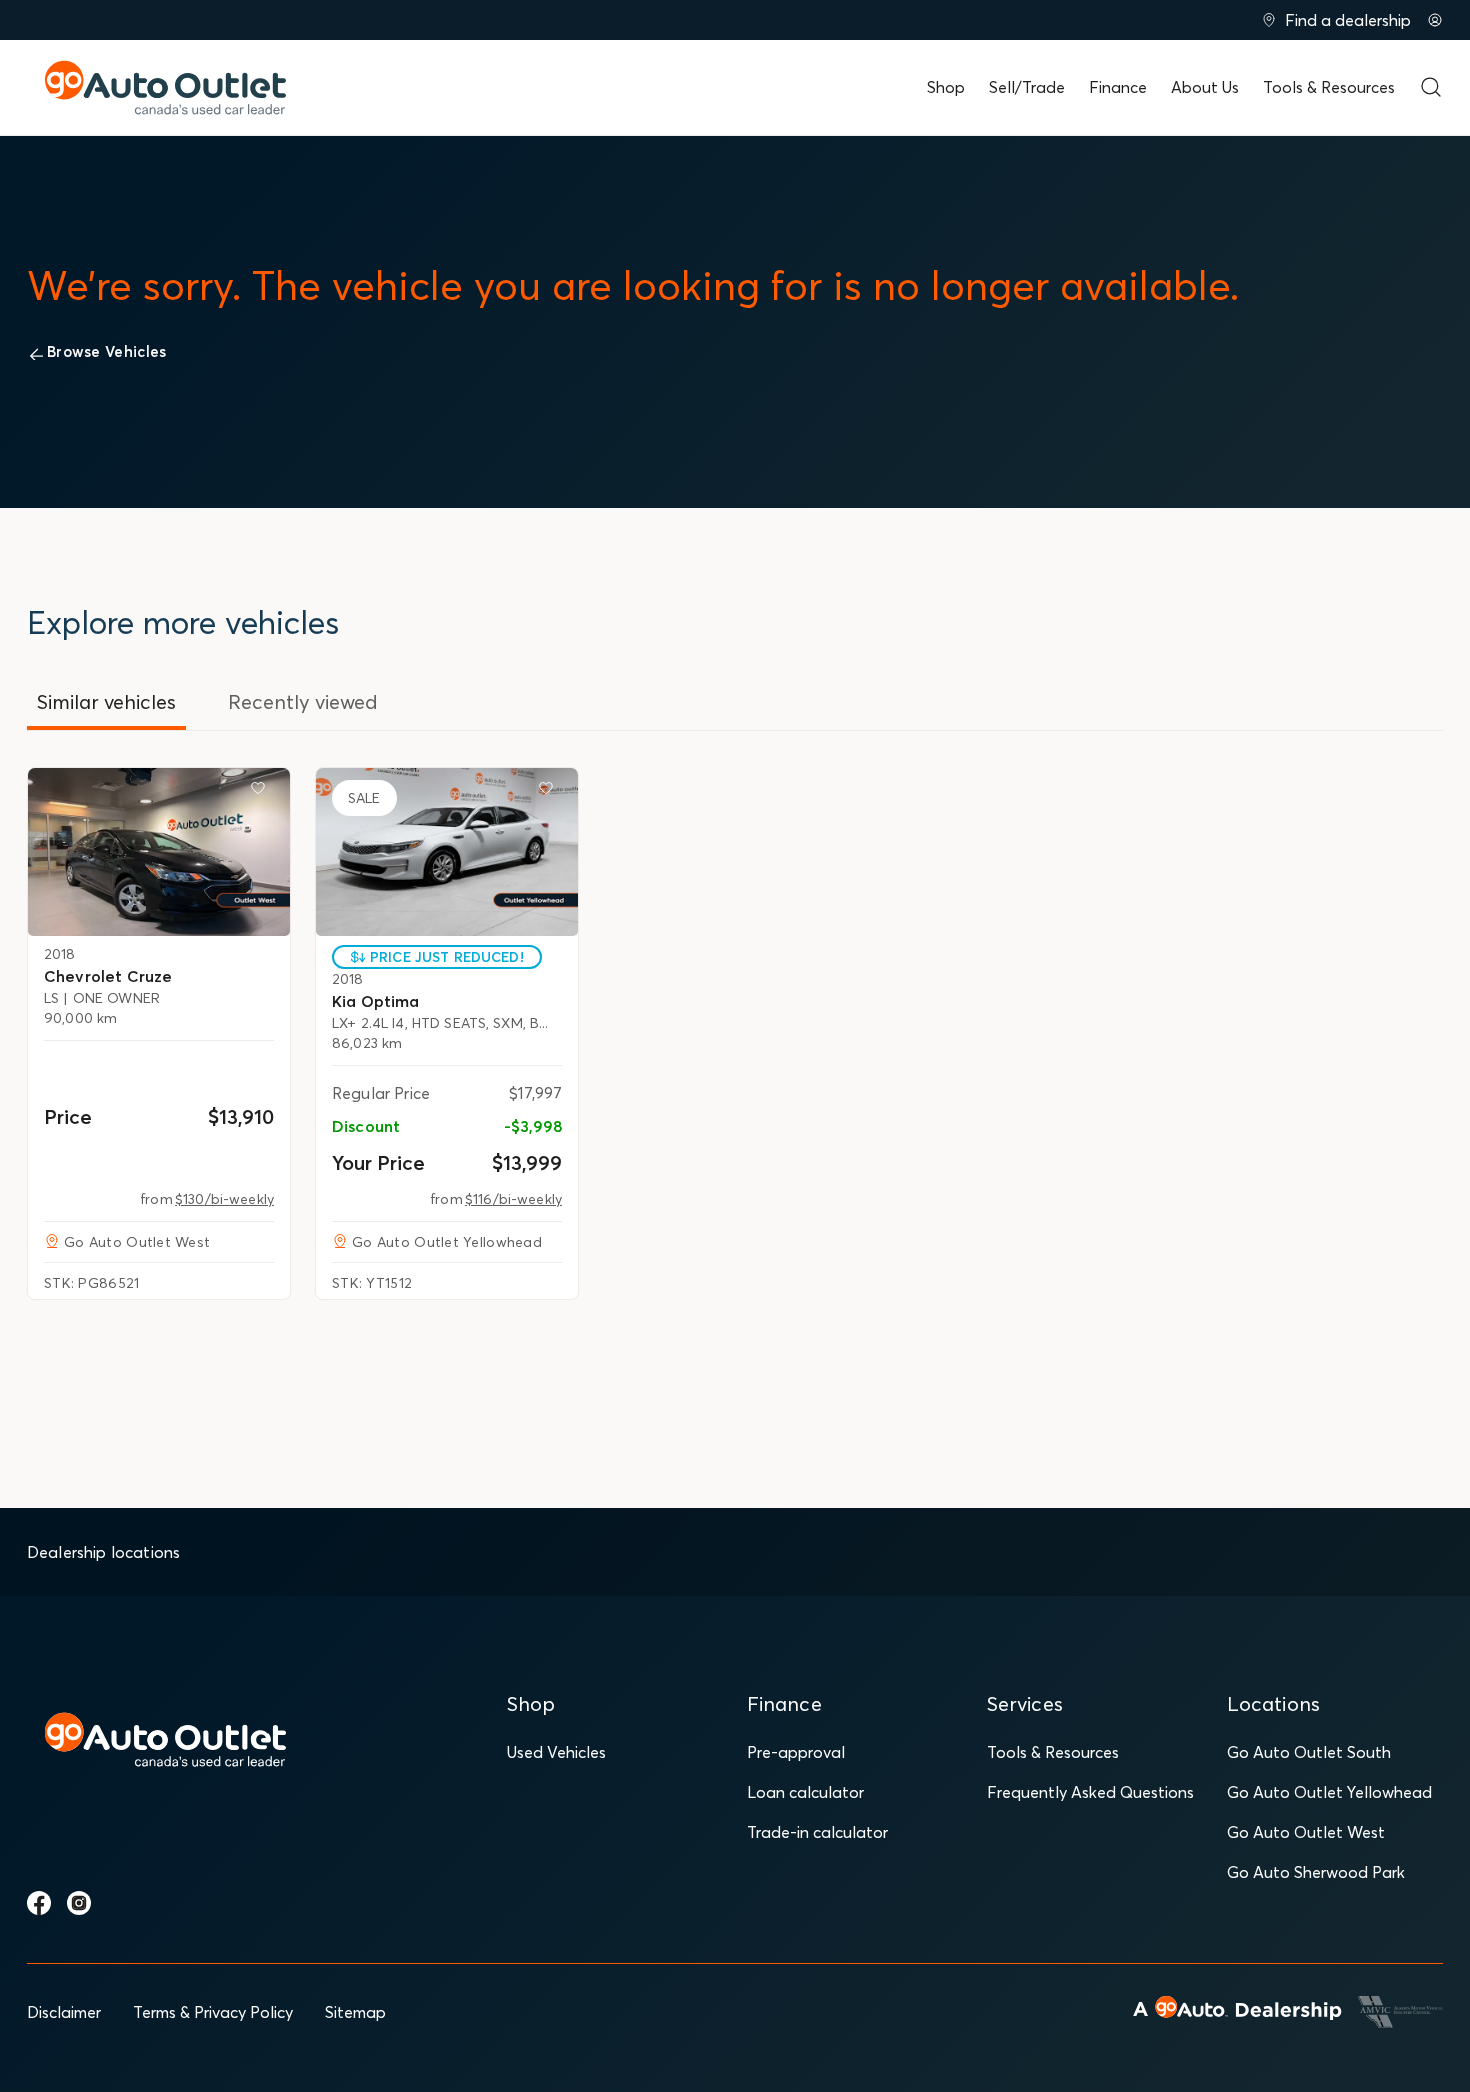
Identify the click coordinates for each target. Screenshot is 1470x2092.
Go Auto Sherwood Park (1316, 1872)
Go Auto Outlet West (1306, 1832)
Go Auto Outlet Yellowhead (1329, 1792)
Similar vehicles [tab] (106, 701)
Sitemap (355, 2012)
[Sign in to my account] (1435, 20)
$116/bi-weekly (513, 1199)
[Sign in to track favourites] (262, 792)
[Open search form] (1431, 87)
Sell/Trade (1027, 87)
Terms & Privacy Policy (213, 2012)
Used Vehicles (556, 1752)
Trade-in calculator (817, 1832)
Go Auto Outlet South (1309, 1752)
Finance (1118, 87)
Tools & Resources (1329, 87)
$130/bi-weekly (224, 1199)
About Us (1205, 87)
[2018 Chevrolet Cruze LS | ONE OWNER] (159, 852)
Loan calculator (805, 1792)
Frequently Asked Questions (1090, 1792)
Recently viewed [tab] (303, 701)
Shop (946, 87)
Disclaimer (64, 2012)
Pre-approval (796, 1752)
